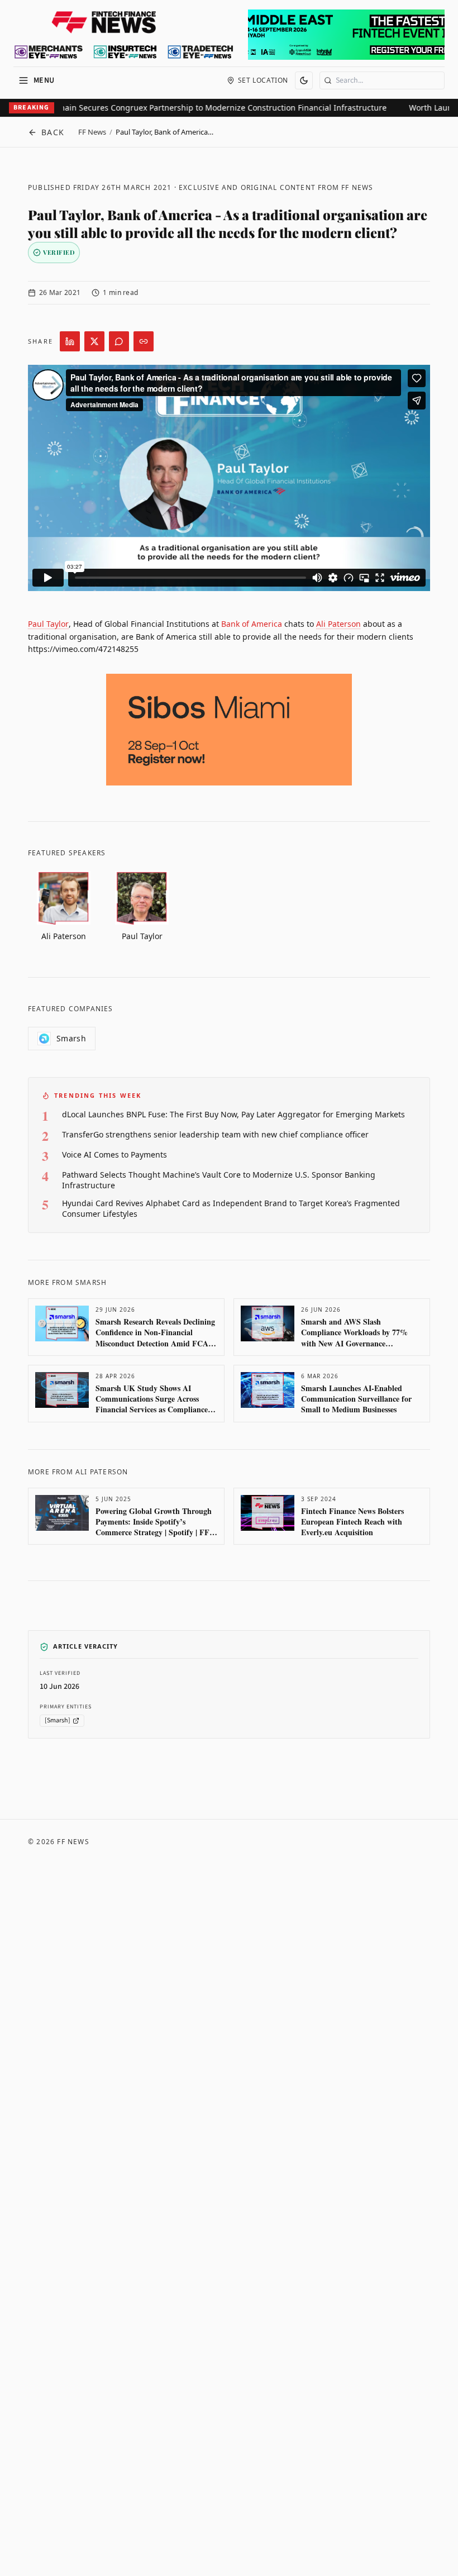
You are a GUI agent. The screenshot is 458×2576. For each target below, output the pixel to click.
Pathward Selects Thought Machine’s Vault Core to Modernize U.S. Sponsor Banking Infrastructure (219, 1180)
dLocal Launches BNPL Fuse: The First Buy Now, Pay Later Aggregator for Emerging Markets (233, 1114)
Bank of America (252, 624)
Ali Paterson (338, 624)
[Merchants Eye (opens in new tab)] (49, 52)
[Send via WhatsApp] (119, 341)
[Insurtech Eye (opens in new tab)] (125, 52)
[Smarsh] (58, 1720)
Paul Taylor (48, 624)
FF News (92, 132)
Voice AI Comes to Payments (115, 1154)
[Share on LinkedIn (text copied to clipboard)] (70, 341)
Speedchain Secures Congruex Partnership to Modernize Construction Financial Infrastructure (197, 108)
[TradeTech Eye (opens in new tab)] (201, 52)
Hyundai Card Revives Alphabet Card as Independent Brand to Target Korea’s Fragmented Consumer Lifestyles (231, 1208)
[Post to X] (94, 341)
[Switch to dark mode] (304, 80)
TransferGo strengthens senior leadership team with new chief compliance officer (215, 1134)
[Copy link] (144, 341)
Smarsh (71, 1038)
